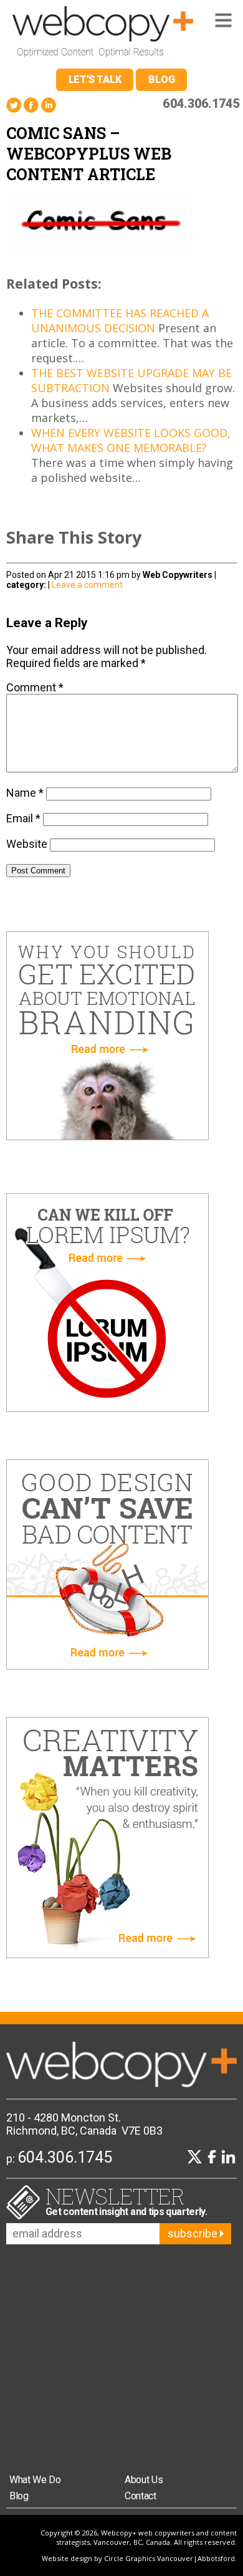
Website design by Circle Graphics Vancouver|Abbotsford (138, 2558)
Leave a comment (87, 585)
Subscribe (194, 2233)
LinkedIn (49, 105)
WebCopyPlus (103, 34)
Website (27, 844)
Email (23, 818)
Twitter (14, 105)
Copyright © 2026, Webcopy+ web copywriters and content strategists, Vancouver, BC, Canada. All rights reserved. (139, 2537)
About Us (144, 2480)
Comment (35, 687)
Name (25, 793)
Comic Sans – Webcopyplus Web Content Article (89, 154)
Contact (141, 2496)
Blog (161, 79)
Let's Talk (95, 79)
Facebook (31, 105)
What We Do (35, 2480)
